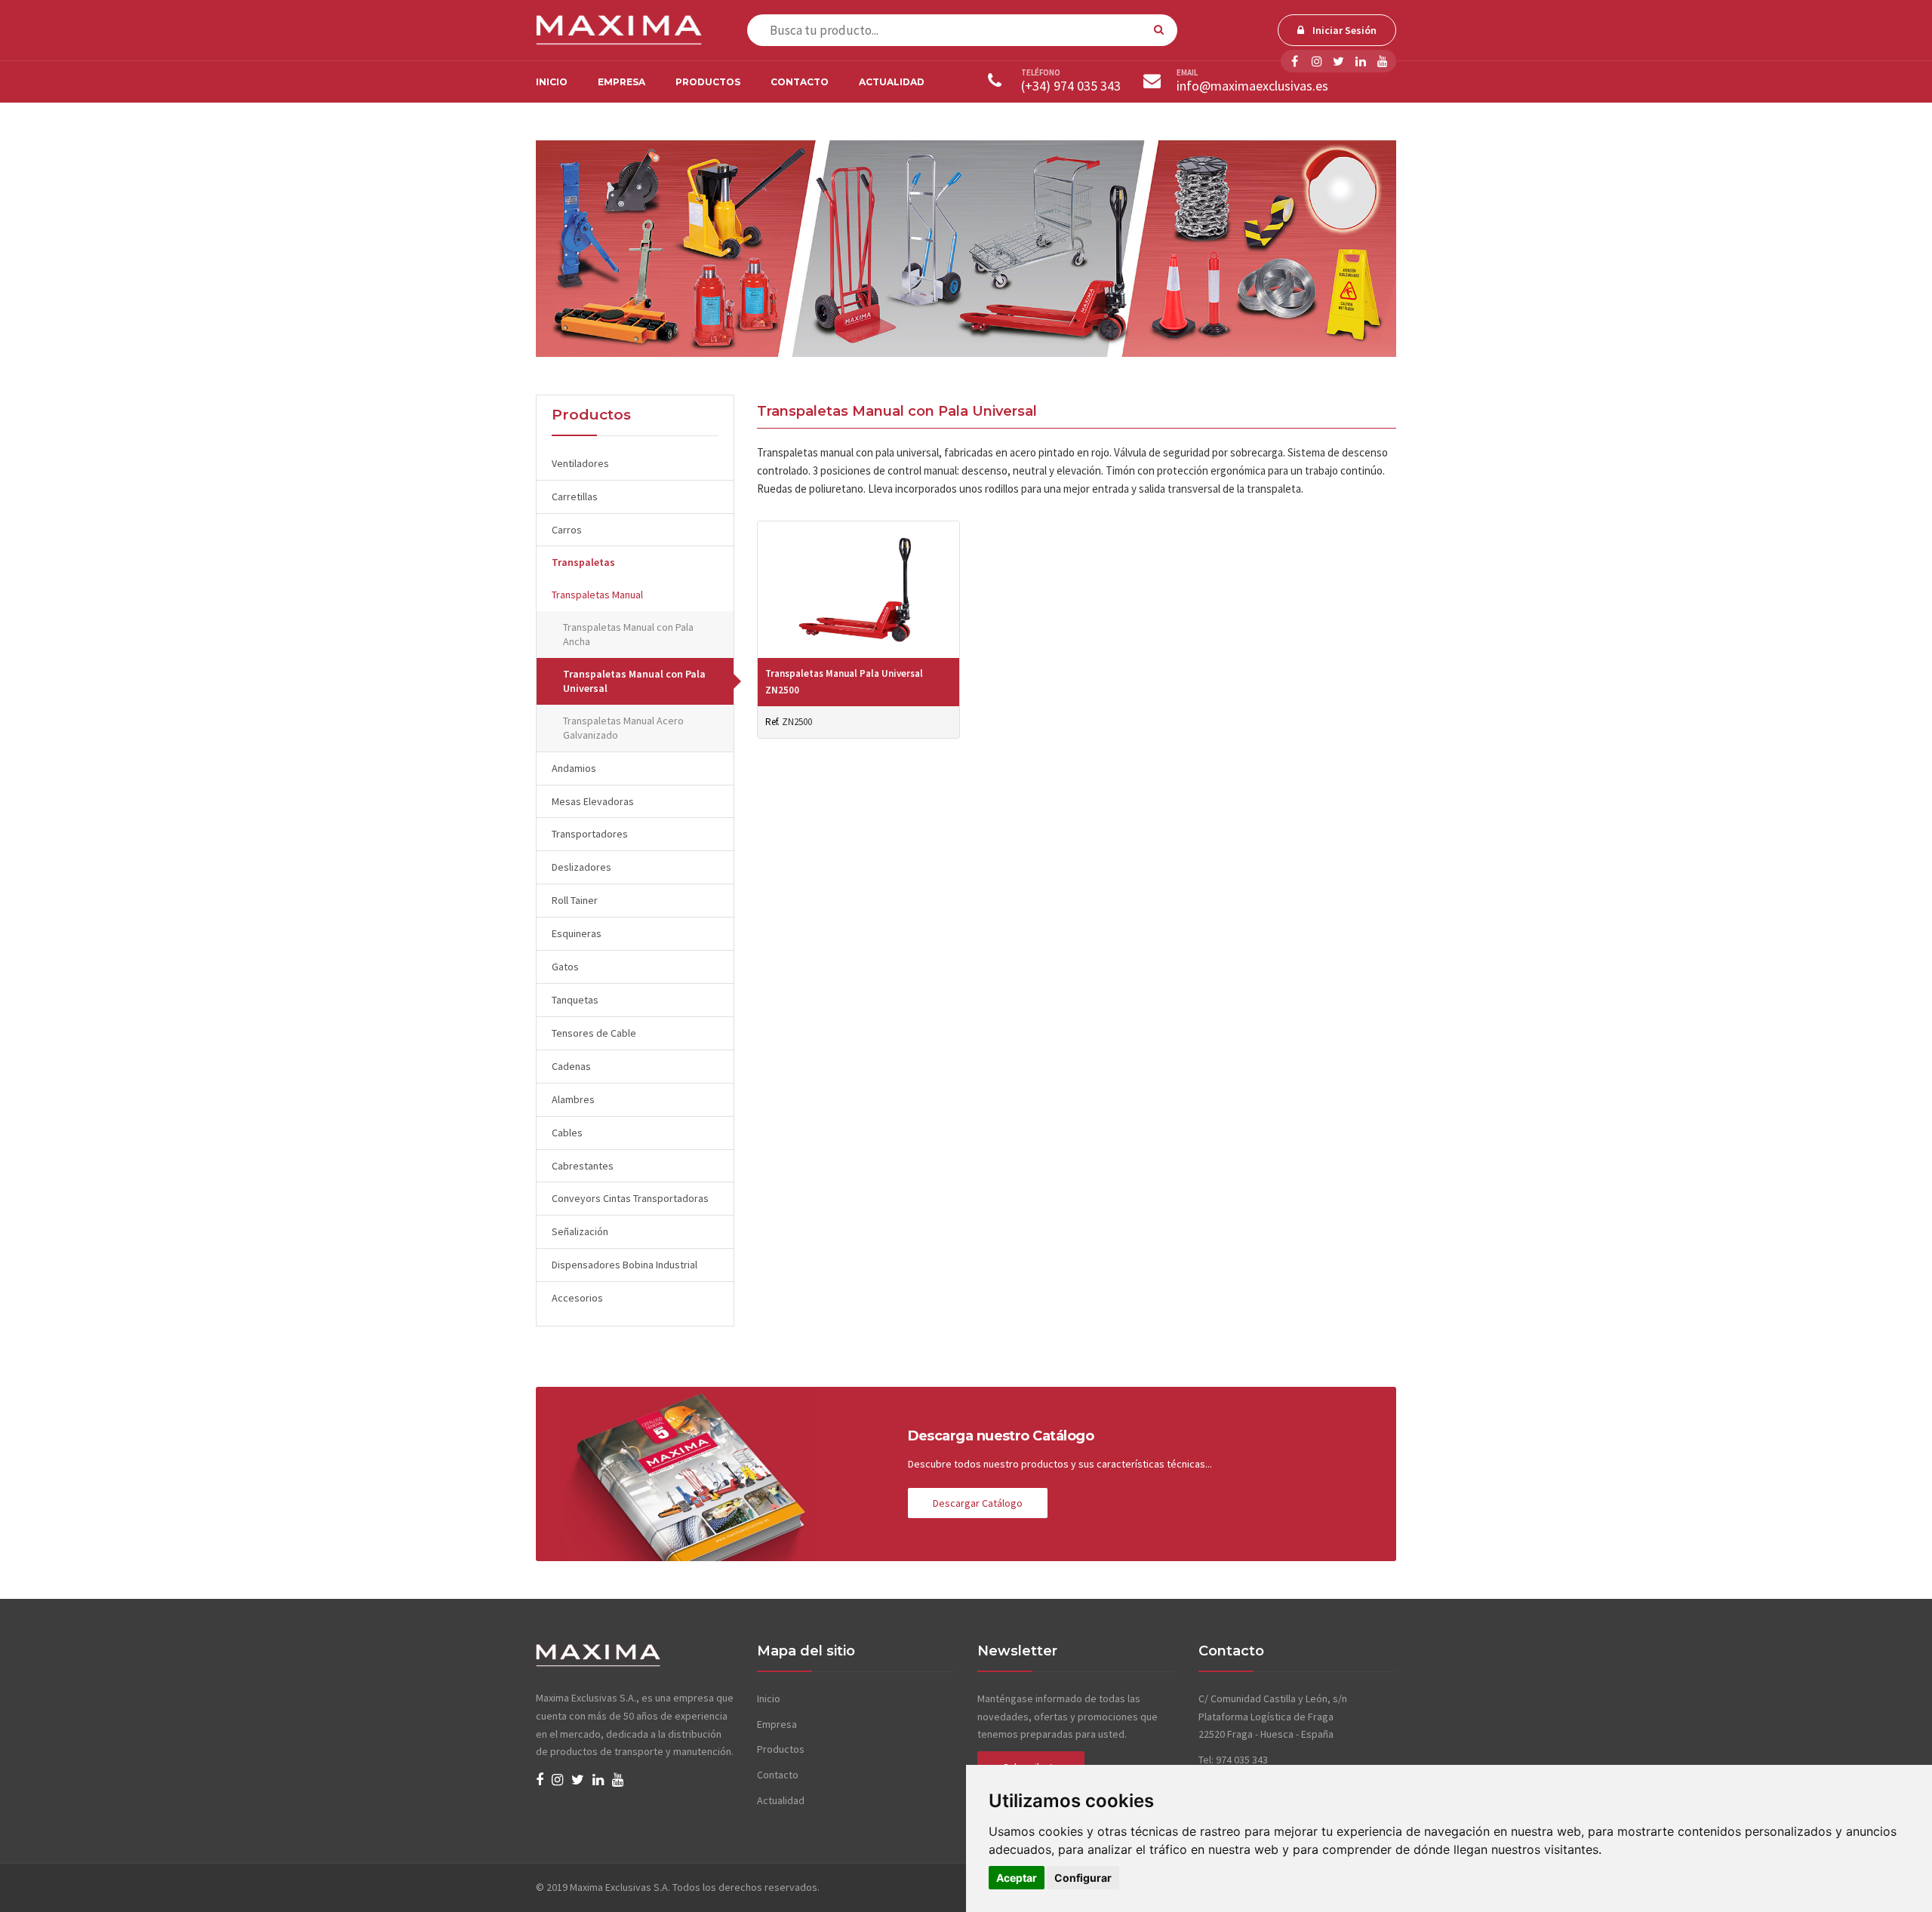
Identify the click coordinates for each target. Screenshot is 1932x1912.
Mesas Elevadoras (593, 801)
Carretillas (575, 496)
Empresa (621, 82)
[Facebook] (1295, 61)
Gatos (565, 967)
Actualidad (892, 82)
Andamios (574, 768)
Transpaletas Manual (597, 595)
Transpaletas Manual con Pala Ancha (628, 634)
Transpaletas (583, 562)
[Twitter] (1338, 61)
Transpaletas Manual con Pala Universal (634, 681)
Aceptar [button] (1017, 1878)
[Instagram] (1317, 61)
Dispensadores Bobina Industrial (625, 1265)
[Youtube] (1382, 61)
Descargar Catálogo (978, 1503)
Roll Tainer (575, 900)
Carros (567, 530)
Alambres (573, 1099)
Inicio (552, 82)
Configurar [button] (1083, 1878)
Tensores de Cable (594, 1033)
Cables (567, 1133)
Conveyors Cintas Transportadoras (630, 1198)
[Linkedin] (1360, 61)
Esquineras (577, 933)
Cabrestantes (583, 1166)
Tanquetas (575, 1000)
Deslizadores (581, 867)
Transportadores (590, 834)
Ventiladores (580, 463)
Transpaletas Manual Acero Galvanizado (623, 728)
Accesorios (577, 1298)
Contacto (800, 82)
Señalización (580, 1231)
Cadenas (571, 1066)
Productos (708, 82)
